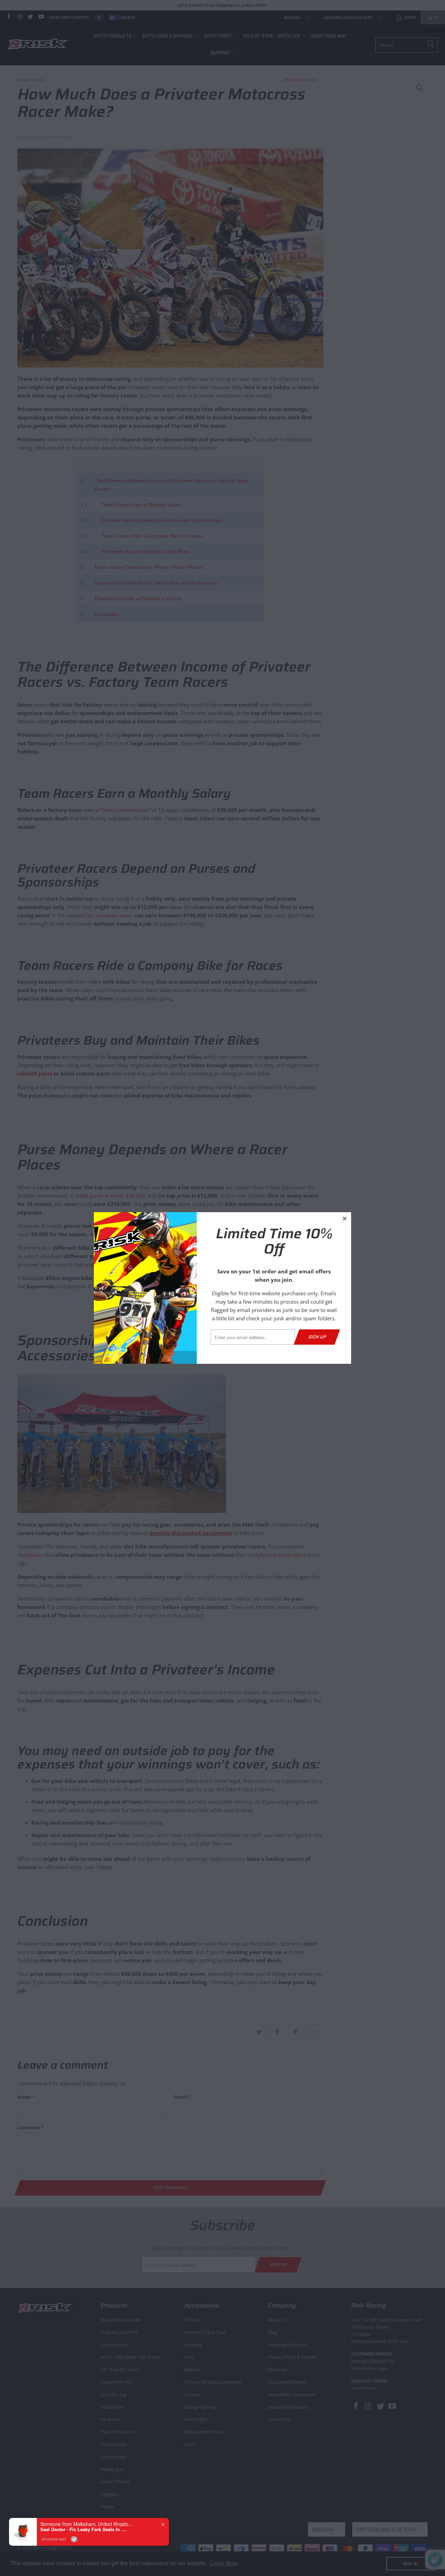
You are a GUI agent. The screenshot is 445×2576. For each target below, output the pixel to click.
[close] (345, 1218)
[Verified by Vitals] (74, 2568)
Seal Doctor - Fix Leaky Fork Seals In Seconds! (84, 2559)
